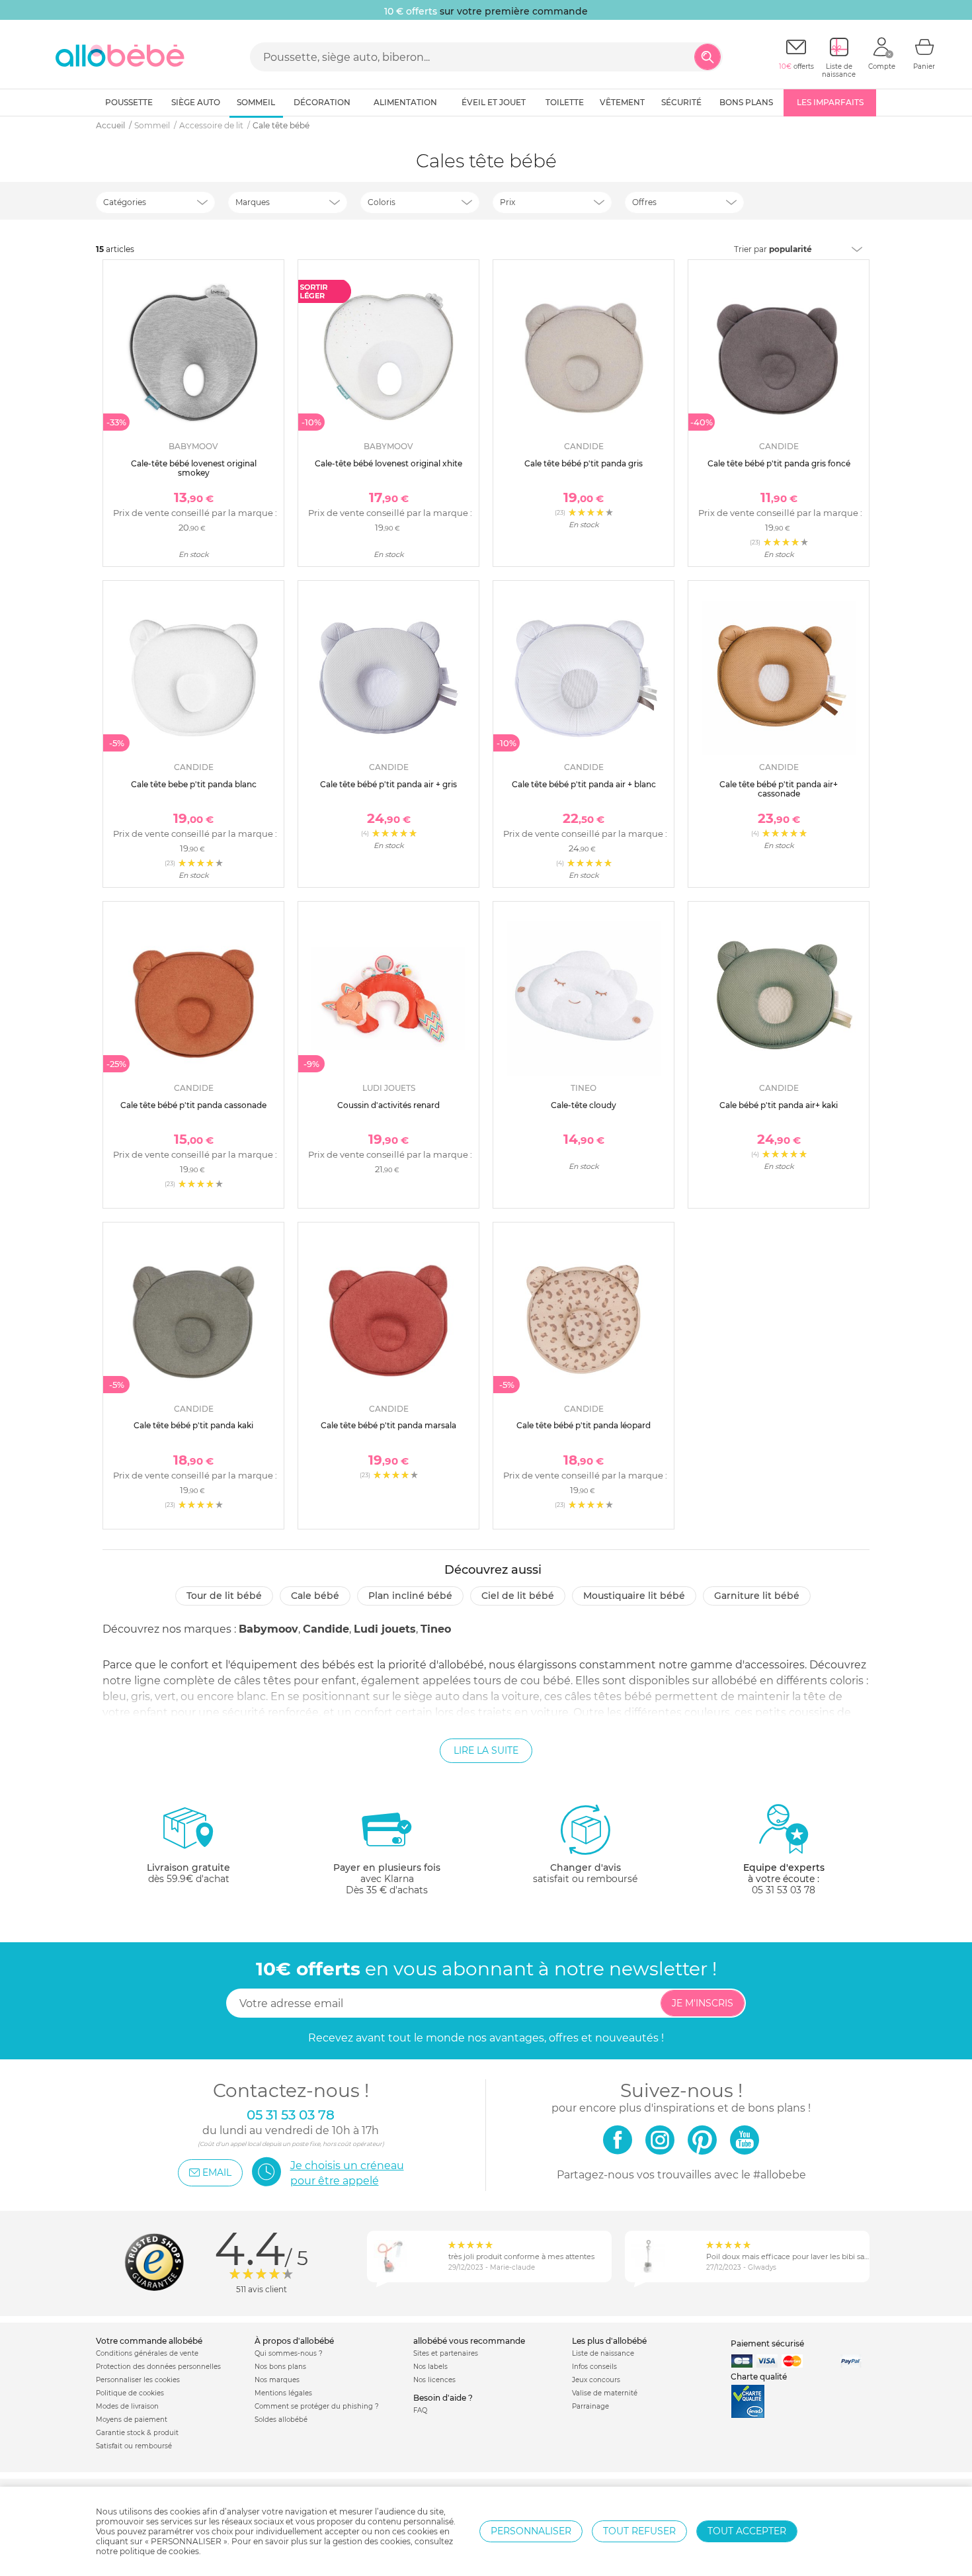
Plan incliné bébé (410, 1596)
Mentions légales (283, 2393)
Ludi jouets (385, 1629)
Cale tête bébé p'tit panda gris (584, 463)
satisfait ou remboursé (585, 1873)
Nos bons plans (280, 2367)
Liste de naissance (603, 2353)
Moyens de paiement (132, 2420)
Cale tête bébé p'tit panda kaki (193, 1425)
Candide (326, 1629)
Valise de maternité (605, 2393)
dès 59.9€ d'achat (188, 1873)
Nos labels (430, 2367)
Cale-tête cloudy (584, 1105)
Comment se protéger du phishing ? (317, 2406)
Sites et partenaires (446, 2353)
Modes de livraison (127, 2406)
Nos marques (277, 2380)
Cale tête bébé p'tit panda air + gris (388, 784)
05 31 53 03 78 (784, 1890)
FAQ (420, 2410)
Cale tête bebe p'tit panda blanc (194, 784)
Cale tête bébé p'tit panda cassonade (193, 1105)
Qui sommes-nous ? (289, 2353)
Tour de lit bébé (224, 1596)
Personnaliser (531, 2531)
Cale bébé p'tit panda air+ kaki (779, 1105)
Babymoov (268, 1629)
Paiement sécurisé (767, 2343)
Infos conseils (594, 2367)
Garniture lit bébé (757, 1596)
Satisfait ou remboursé (134, 2446)
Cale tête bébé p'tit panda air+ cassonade (779, 789)
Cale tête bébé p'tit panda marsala (388, 1425)
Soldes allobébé (281, 2420)
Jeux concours (596, 2380)
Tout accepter (747, 2531)
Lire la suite (486, 1750)
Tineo (436, 1629)
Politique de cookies (130, 2393)
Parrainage (590, 2406)
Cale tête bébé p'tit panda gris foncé (779, 463)
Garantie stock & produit (137, 2433)
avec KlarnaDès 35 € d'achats (387, 1879)
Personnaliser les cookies (138, 2380)
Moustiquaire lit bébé (634, 1596)
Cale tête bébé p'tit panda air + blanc (584, 784)
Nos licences (434, 2380)
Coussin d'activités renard (388, 1105)
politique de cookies (159, 2551)
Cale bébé (315, 1596)
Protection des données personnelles (158, 2367)
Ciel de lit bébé (518, 1596)
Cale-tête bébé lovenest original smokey (194, 468)
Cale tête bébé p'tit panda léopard (584, 1425)
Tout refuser (639, 2531)
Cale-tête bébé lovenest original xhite (388, 463)
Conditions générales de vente (147, 2353)
